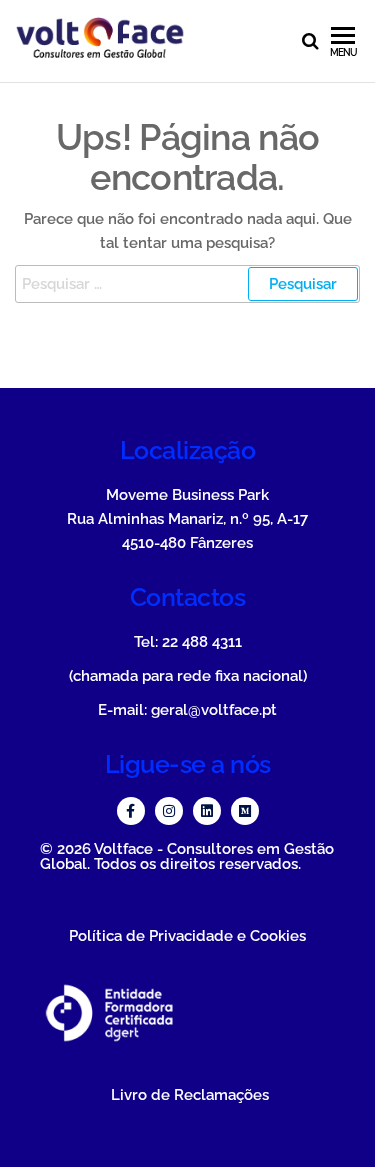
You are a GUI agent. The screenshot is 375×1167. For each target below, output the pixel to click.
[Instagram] (169, 811)
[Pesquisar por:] (187, 284)
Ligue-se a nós (188, 764)
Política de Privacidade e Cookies (187, 936)
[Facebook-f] (131, 811)
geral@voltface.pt (214, 710)
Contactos (188, 597)
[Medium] (245, 811)
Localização (188, 450)
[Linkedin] (207, 811)
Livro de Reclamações (190, 1095)
